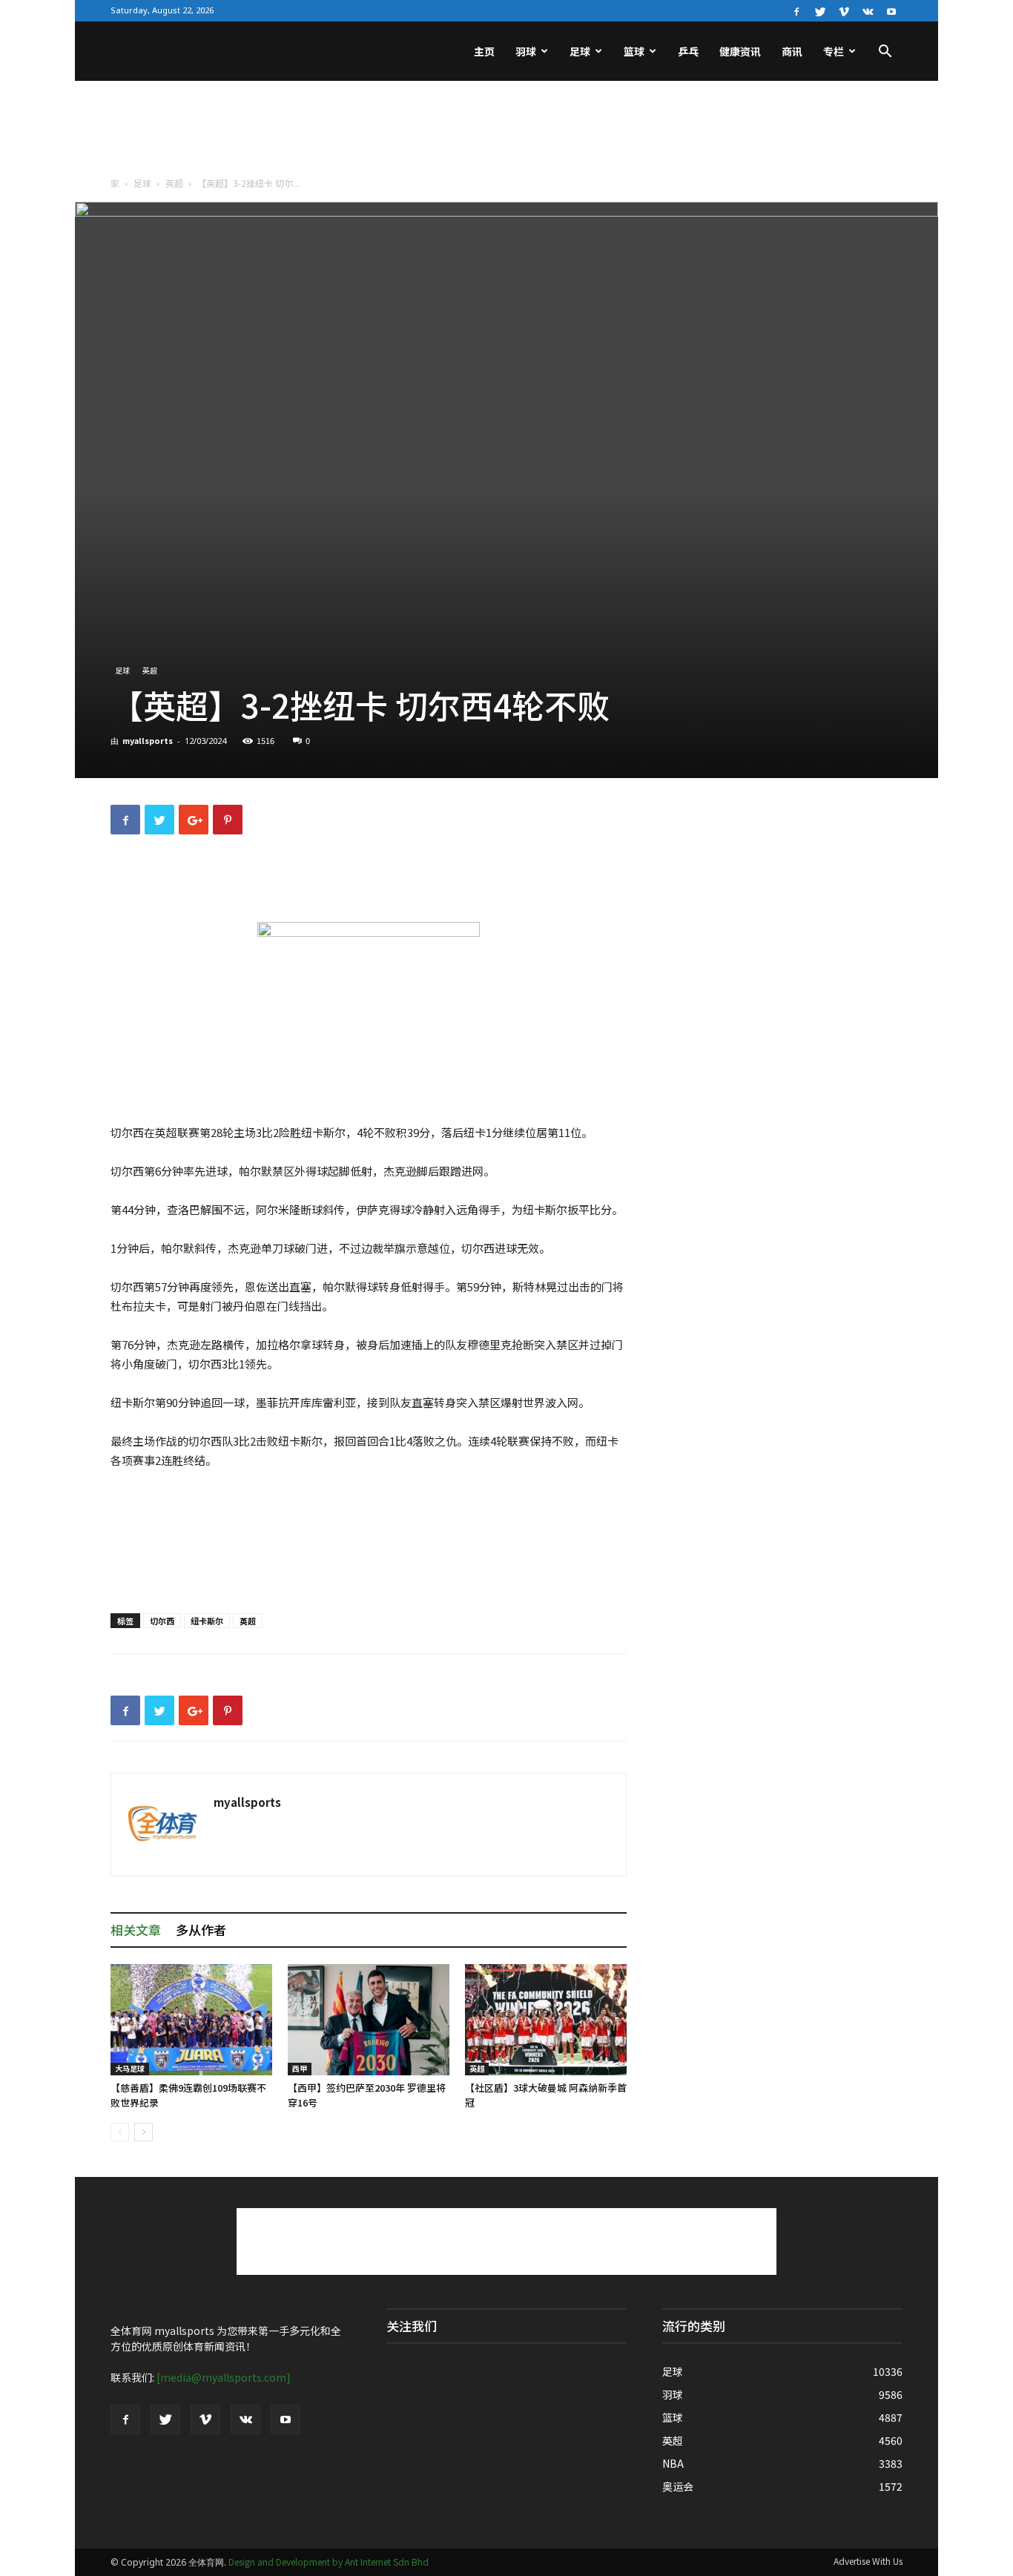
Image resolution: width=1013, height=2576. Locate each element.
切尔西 (162, 1621)
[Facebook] (796, 10)
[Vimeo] (844, 10)
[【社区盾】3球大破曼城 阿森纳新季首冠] (546, 2020)
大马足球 (130, 2068)
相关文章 (136, 1930)
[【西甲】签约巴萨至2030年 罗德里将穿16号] (369, 2020)
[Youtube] (891, 10)
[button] (885, 53)
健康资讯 (740, 51)
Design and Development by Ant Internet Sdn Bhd (329, 2562)
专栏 (834, 51)
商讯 (792, 51)
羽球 (526, 51)
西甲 (300, 2068)
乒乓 (688, 51)
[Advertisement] (506, 132)
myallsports (148, 740)
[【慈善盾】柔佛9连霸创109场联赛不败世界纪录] (191, 2020)
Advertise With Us (868, 2561)
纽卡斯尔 (207, 1621)
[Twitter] (820, 10)
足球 (580, 51)
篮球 (634, 51)
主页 (484, 51)
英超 (174, 183)
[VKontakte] (868, 10)
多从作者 (201, 1930)
